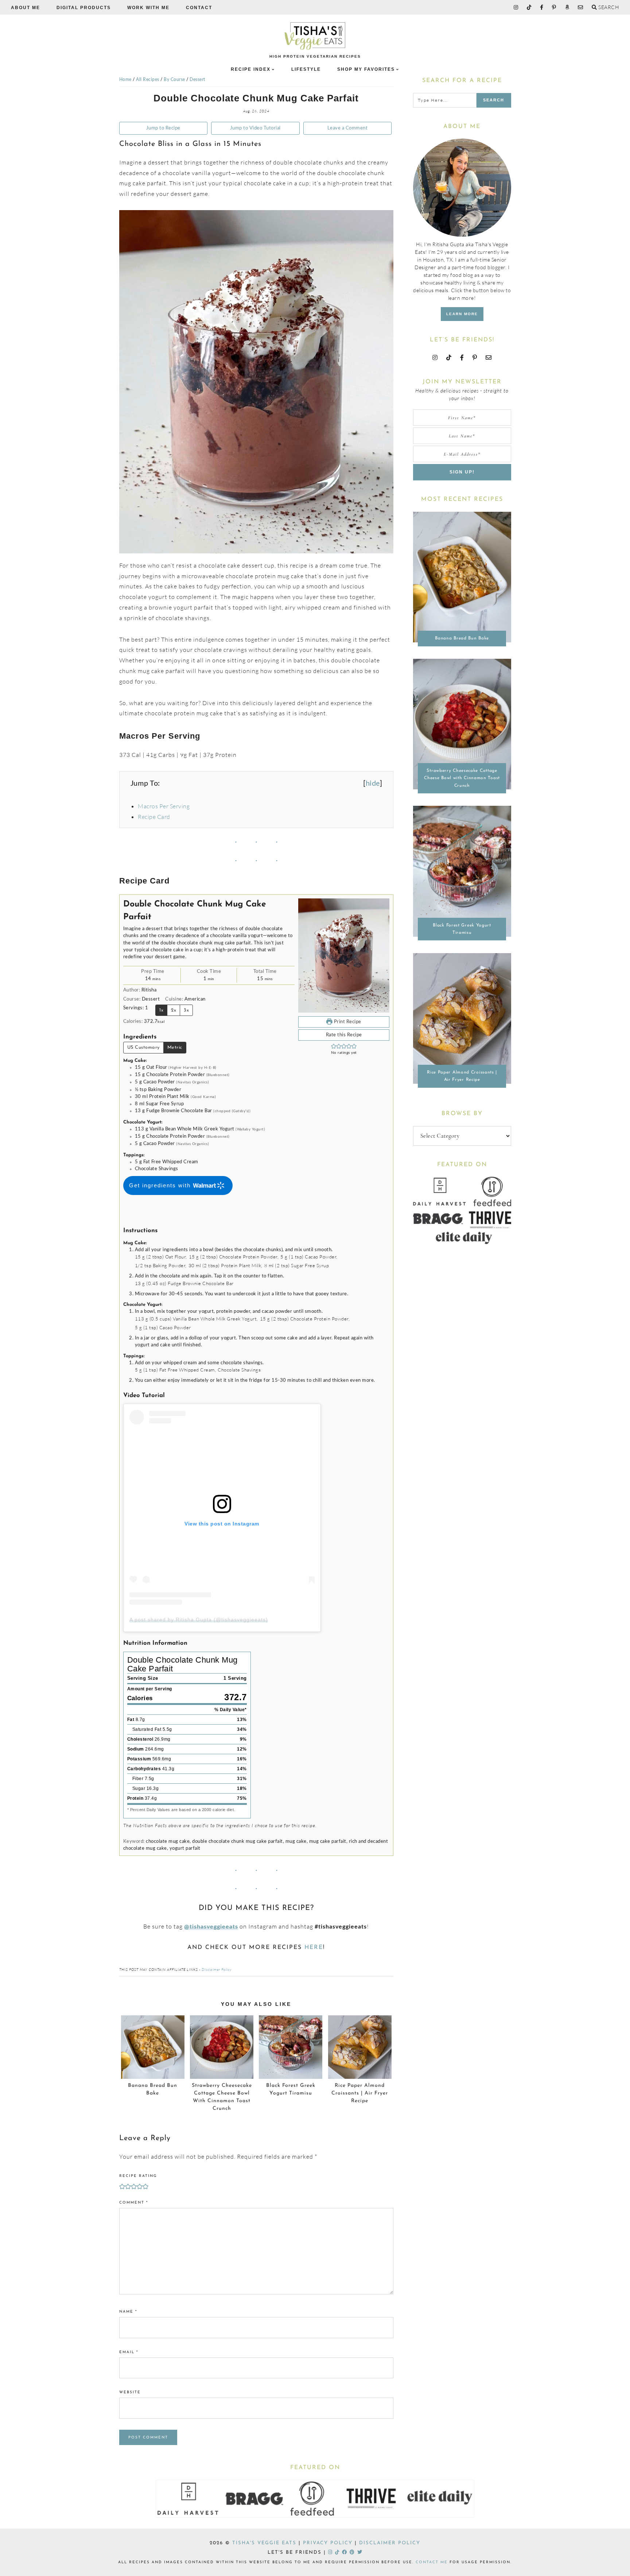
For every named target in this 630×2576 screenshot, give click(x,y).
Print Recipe (347, 1022)
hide (373, 784)
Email (129, 2352)
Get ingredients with (161, 1185)
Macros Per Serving (164, 806)
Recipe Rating (138, 2176)
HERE (314, 1948)
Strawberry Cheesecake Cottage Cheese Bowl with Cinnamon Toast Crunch (462, 778)
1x (161, 1010)
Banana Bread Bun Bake (462, 638)
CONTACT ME (432, 2562)
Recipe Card (154, 817)
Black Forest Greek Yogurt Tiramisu (462, 929)
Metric (175, 1047)
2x (174, 1010)
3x (186, 1010)
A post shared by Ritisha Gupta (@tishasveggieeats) (199, 1620)
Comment (134, 2203)
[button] (334, 1046)
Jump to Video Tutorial (255, 128)
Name (128, 2312)
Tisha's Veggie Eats (264, 2543)
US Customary (143, 1047)
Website (130, 2392)
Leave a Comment (348, 128)
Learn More (462, 314)
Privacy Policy (328, 2543)
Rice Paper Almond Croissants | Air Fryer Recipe (462, 1076)
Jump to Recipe (163, 128)
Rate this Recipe (344, 1035)
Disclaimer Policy (217, 1970)
